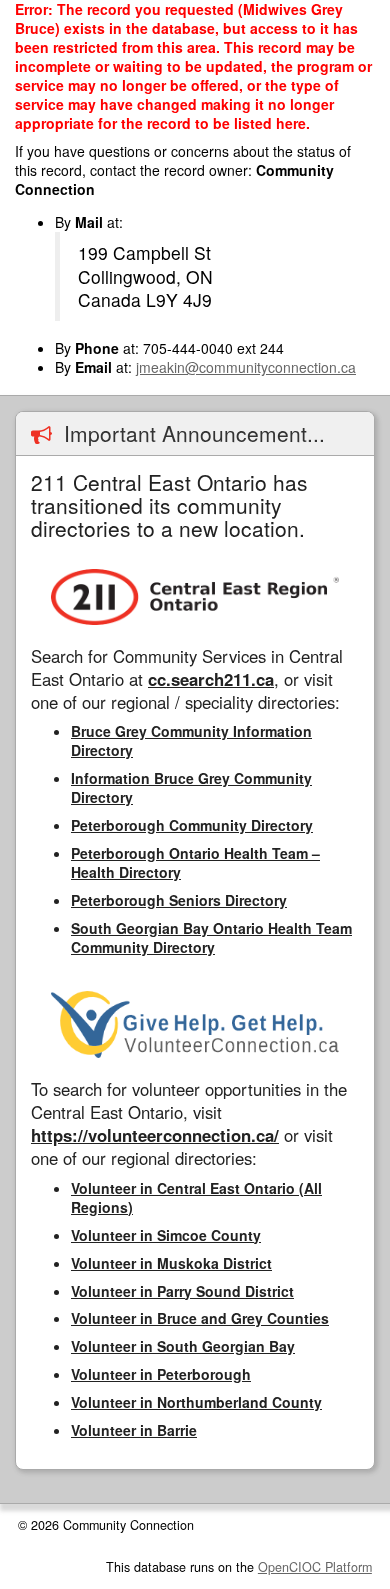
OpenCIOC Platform (315, 1567)
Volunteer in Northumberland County (196, 1402)
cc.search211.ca (211, 679)
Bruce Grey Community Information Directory (191, 740)
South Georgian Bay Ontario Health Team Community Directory (211, 937)
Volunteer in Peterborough (161, 1374)
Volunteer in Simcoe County (166, 1235)
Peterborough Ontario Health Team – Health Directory (195, 862)
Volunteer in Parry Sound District (182, 1291)
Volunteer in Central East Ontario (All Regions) (196, 1197)
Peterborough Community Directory (192, 825)
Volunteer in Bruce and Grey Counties (200, 1318)
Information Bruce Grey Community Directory (191, 787)
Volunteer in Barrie (134, 1430)
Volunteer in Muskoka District (171, 1263)
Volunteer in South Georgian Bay (183, 1346)
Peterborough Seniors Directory (179, 900)
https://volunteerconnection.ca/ (155, 1135)
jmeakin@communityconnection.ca (246, 367)
